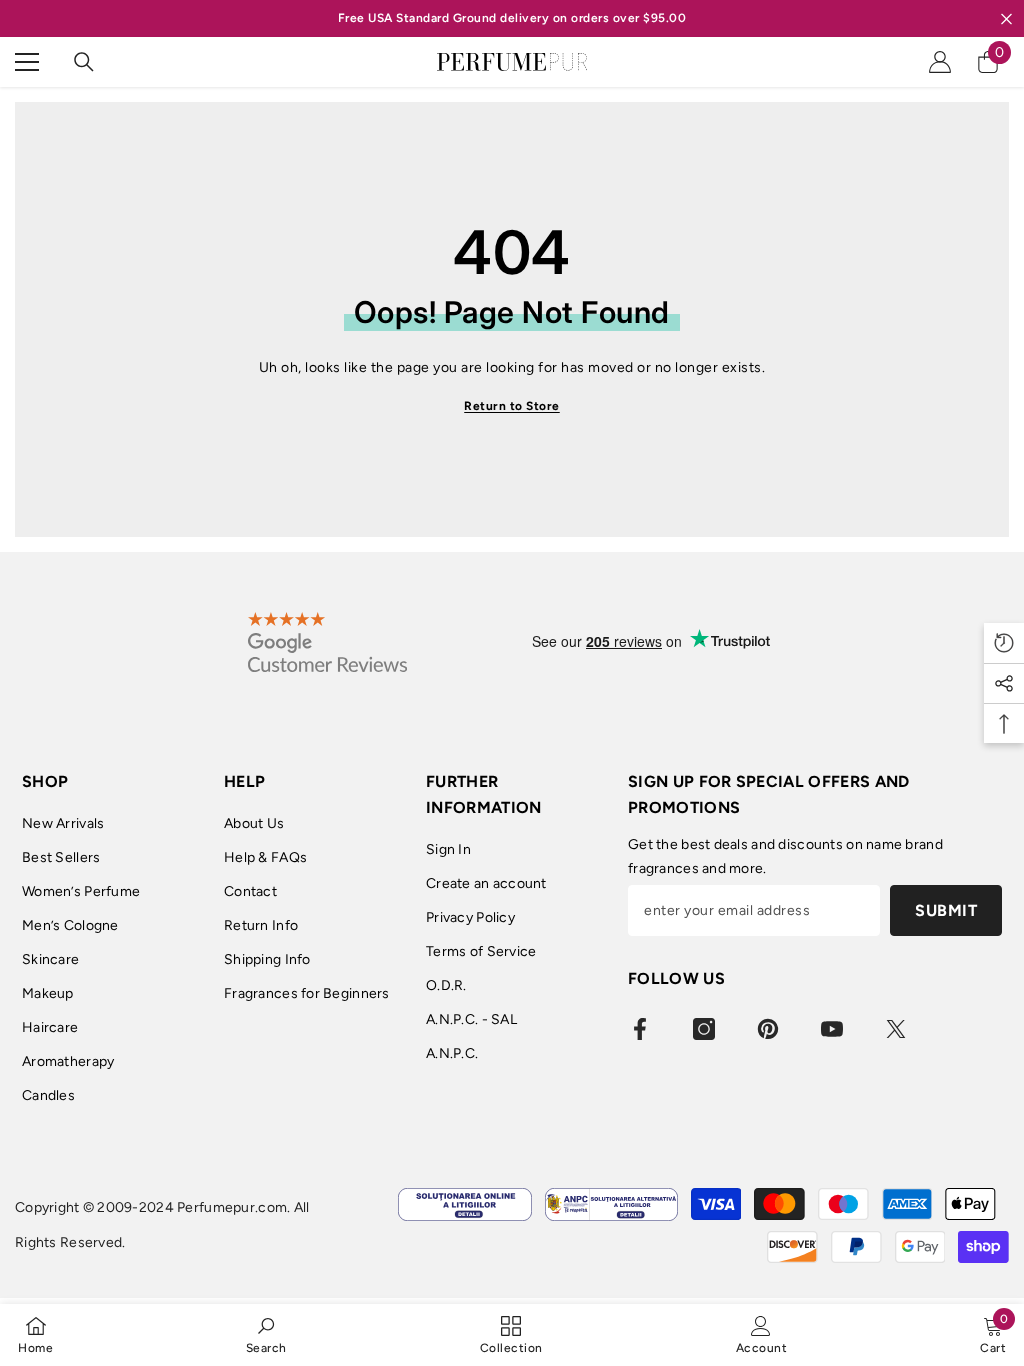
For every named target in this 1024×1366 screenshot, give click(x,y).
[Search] (84, 62)
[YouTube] (832, 1029)
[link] (266, 1334)
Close (1006, 18)
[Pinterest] (768, 1029)
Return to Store (512, 406)
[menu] (27, 62)
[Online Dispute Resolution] (464, 1204)
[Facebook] (640, 1029)
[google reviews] (327, 642)
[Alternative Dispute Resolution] (611, 1204)
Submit (946, 910)
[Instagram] (704, 1029)
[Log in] (940, 62)
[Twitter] (896, 1029)
